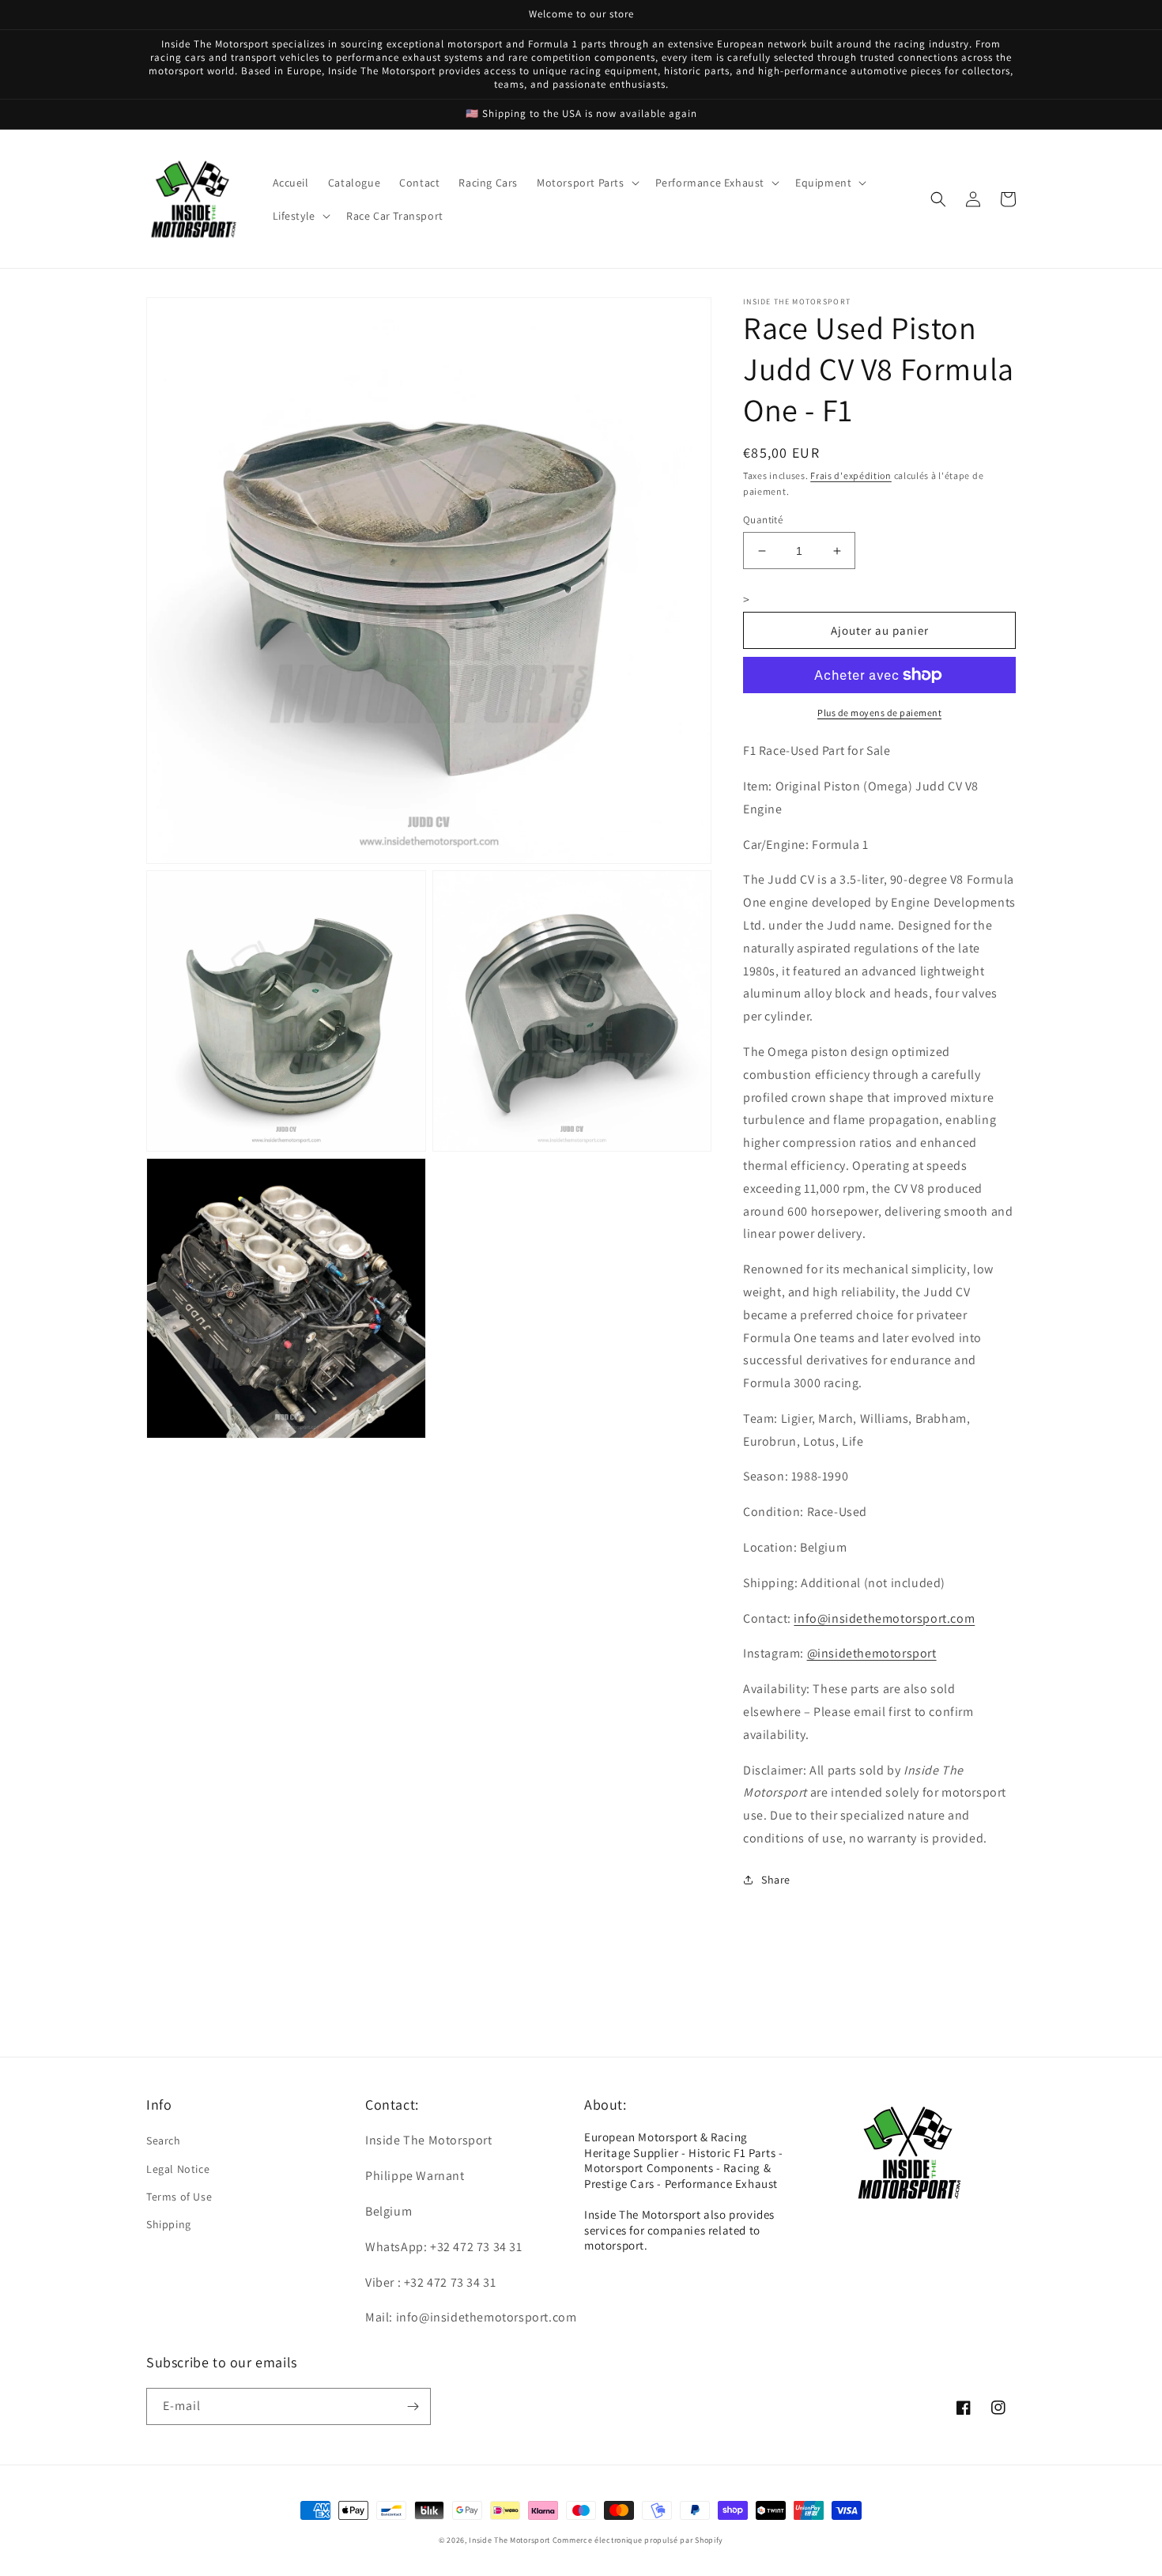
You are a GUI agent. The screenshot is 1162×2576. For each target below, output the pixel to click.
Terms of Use (179, 2197)
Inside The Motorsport (509, 2540)
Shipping (169, 2224)
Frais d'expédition (851, 475)
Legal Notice (178, 2169)
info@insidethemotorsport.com (884, 1618)
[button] (587, 183)
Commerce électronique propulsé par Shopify (638, 2540)
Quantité (763, 520)
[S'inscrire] (413, 2406)
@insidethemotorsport (872, 1653)
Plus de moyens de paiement (879, 713)
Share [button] (776, 1880)
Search (164, 2140)
